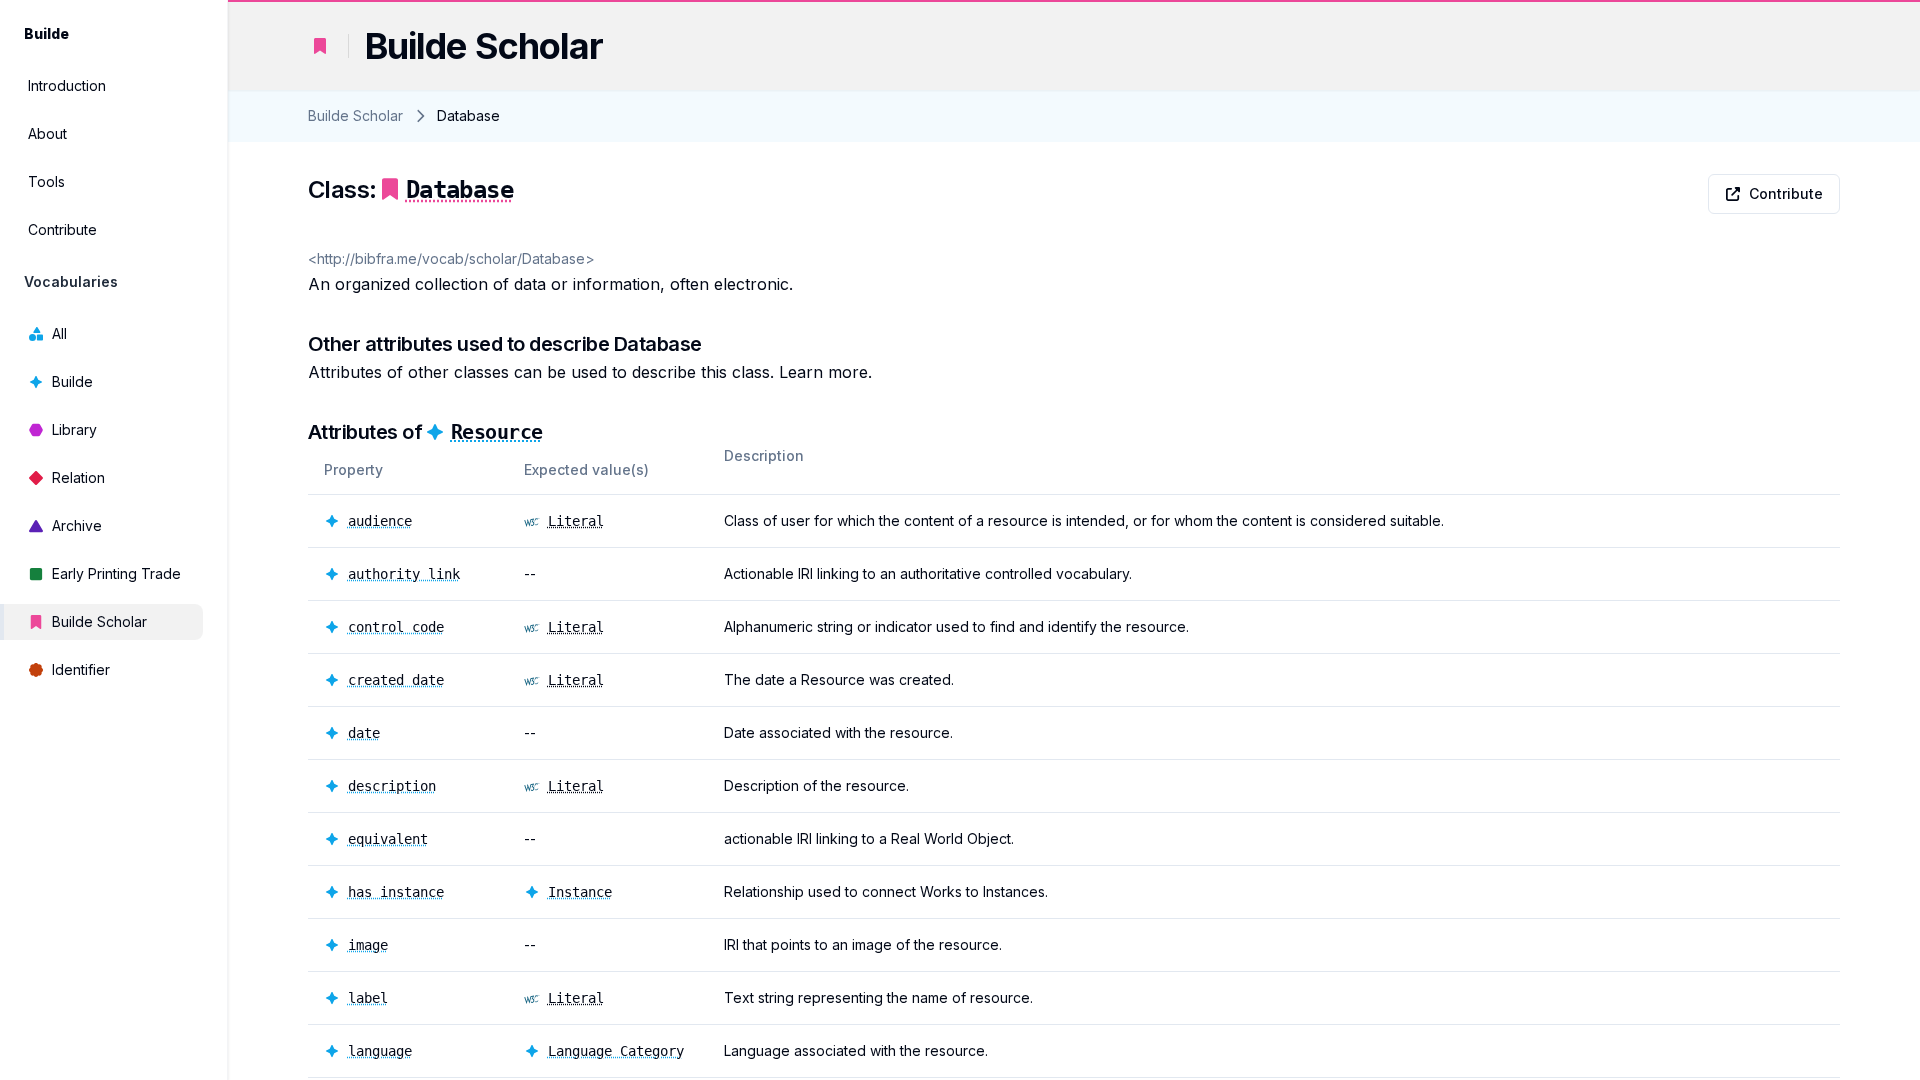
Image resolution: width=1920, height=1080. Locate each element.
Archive (77, 525)
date (364, 733)
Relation (78, 477)
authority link (404, 574)
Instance (580, 892)
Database (459, 190)
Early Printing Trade (116, 573)
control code (396, 627)
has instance (396, 892)
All (59, 333)
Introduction (67, 85)
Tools (46, 181)
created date (396, 680)
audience (380, 521)
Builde (72, 381)
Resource (497, 432)
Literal (576, 521)
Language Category (616, 1051)
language (380, 1051)
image (368, 945)
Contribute (62, 229)
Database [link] (468, 115)
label (368, 998)
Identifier (81, 669)
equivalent (388, 839)
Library (74, 429)
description (392, 786)
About (47, 133)
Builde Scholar (99, 621)
